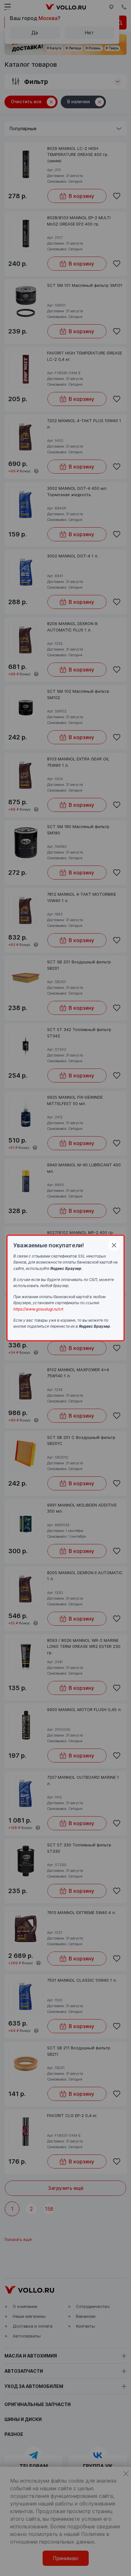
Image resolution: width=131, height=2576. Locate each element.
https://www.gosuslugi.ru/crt (38, 1309)
